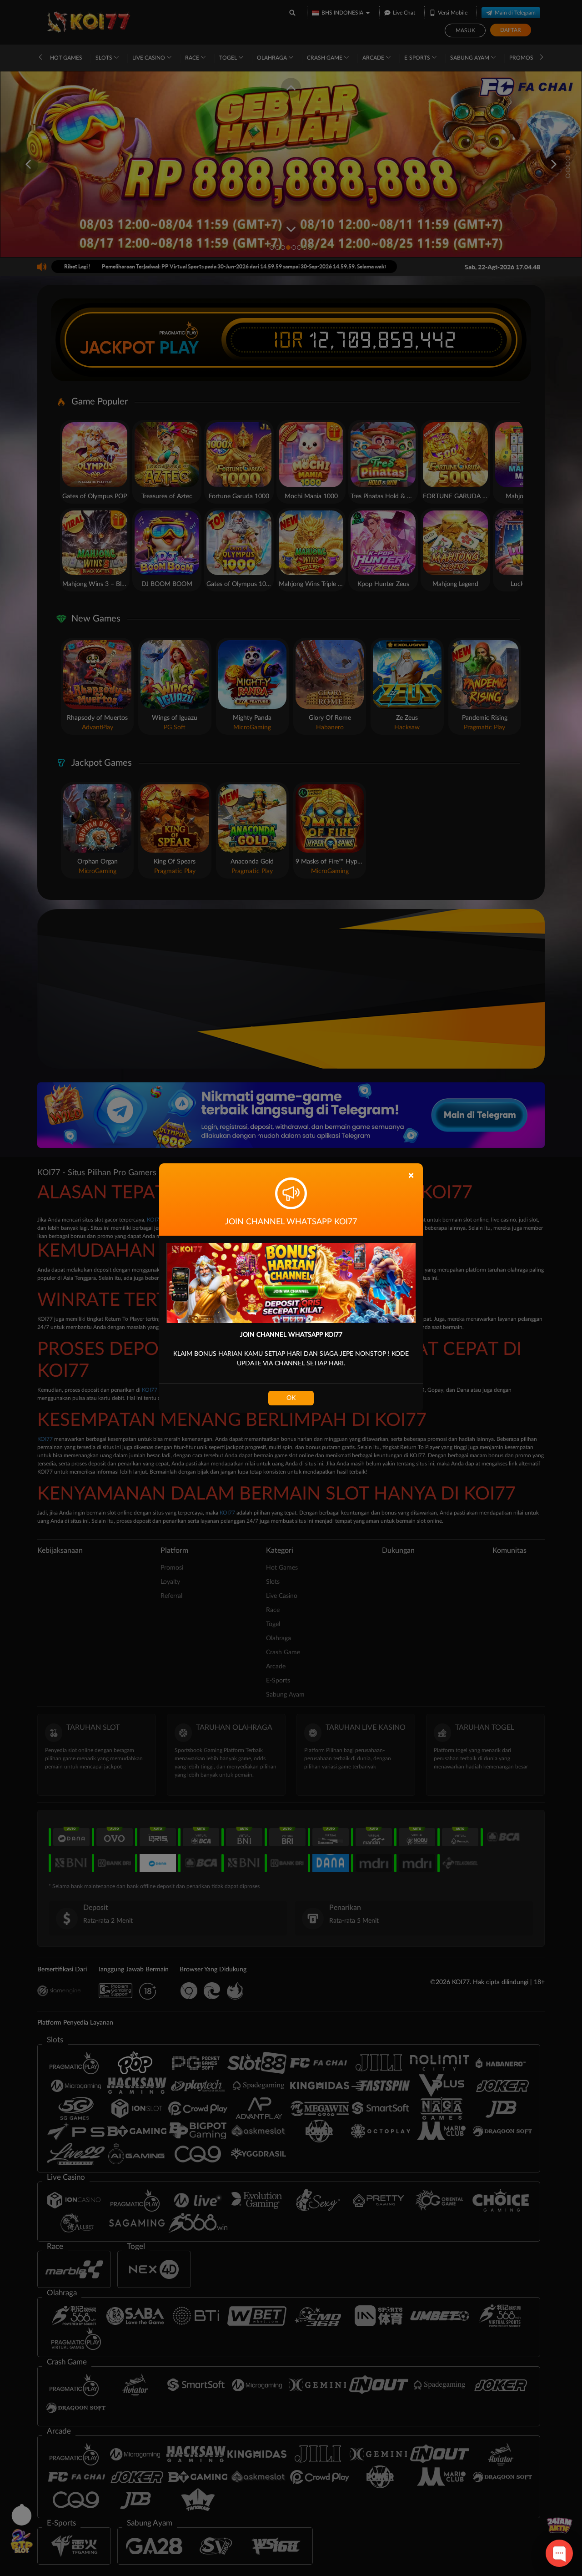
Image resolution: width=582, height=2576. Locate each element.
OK (291, 1398)
